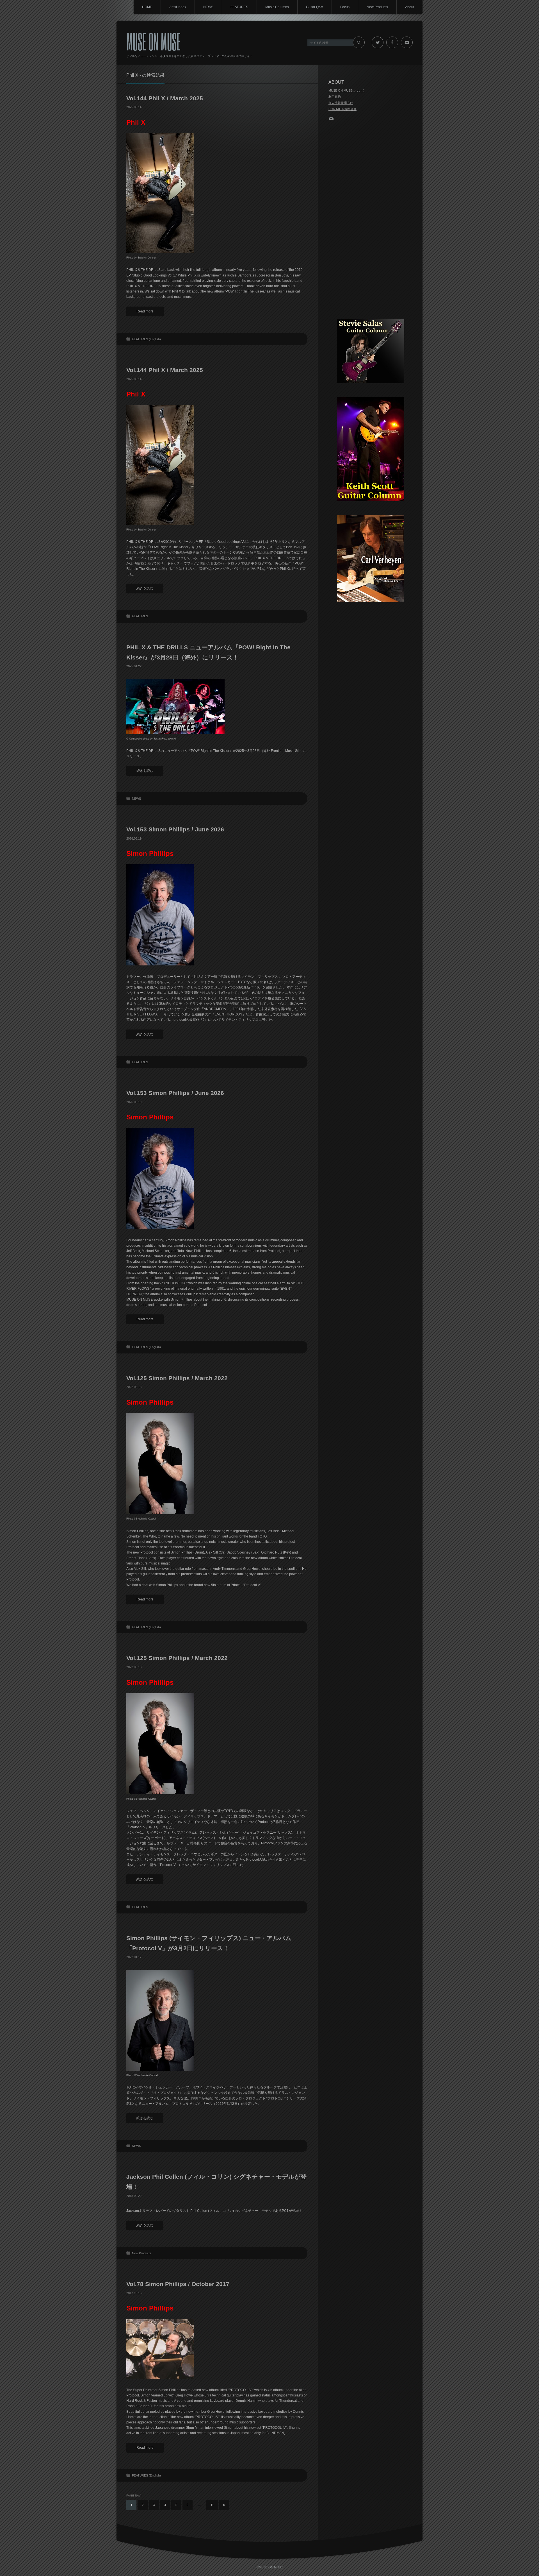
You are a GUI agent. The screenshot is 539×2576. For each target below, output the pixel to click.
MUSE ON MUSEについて (347, 90)
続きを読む (145, 588)
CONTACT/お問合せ (342, 109)
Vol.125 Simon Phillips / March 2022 (177, 1378)
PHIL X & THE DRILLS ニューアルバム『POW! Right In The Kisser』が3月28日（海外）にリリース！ (208, 652)
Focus (345, 7)
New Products (377, 7)
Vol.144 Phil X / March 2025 (165, 98)
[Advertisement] (371, 220)
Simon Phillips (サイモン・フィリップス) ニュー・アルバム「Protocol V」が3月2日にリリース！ (209, 1943)
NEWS (208, 7)
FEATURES (239, 7)
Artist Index (178, 7)
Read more (145, 311)
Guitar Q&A (315, 7)
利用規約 (335, 97)
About (410, 7)
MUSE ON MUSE (153, 41)
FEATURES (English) (146, 339)
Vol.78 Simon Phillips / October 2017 (178, 2284)
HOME (147, 7)
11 (212, 2505)
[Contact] (333, 118)
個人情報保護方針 (341, 103)
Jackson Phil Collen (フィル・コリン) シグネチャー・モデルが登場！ (216, 2182)
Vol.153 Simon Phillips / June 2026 (175, 829)
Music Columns (277, 7)
